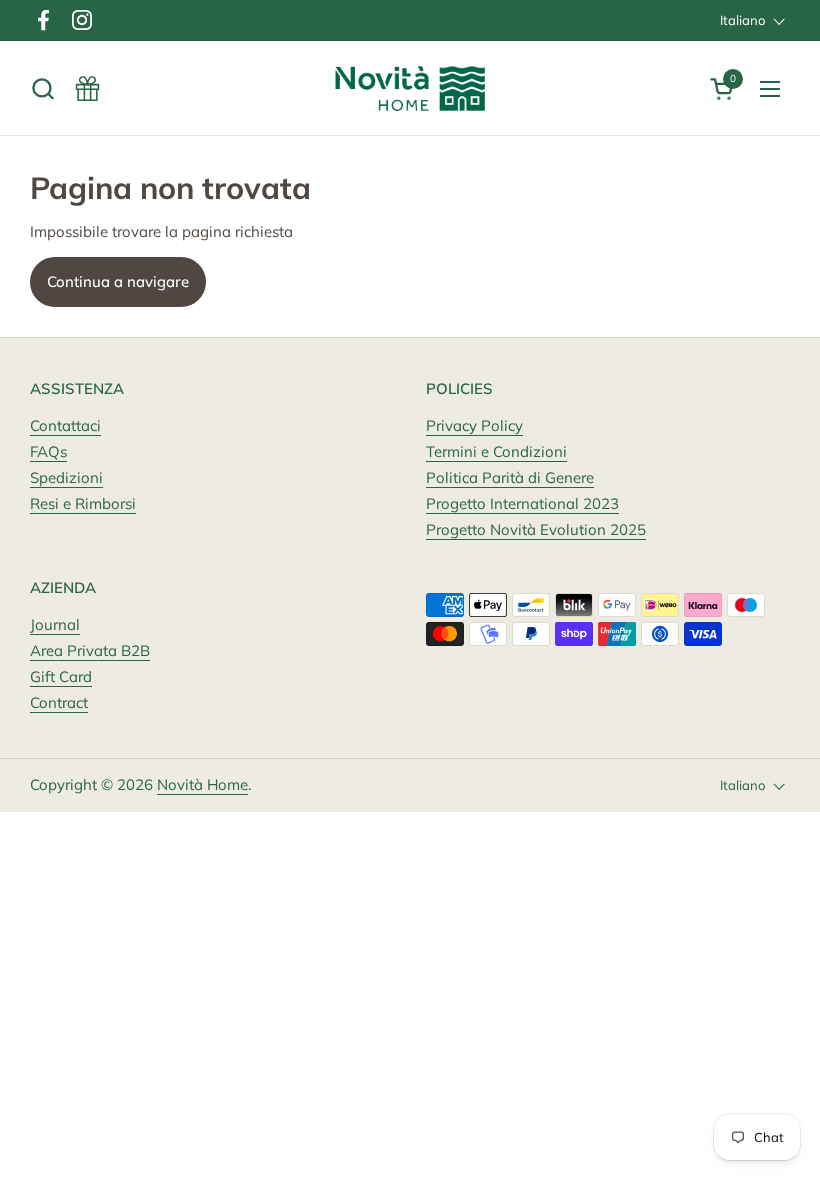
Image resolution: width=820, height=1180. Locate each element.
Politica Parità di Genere (510, 477)
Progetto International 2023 (522, 503)
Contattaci (65, 425)
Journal (55, 624)
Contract (59, 702)
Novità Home (202, 784)
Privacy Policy (474, 425)
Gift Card (61, 676)
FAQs (48, 451)
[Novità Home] (410, 88)
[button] (42, 88)
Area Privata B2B (90, 650)
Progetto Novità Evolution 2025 (536, 529)
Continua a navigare (118, 281)
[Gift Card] (87, 88)
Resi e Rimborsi (83, 503)
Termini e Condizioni (496, 451)
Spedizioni (66, 477)
